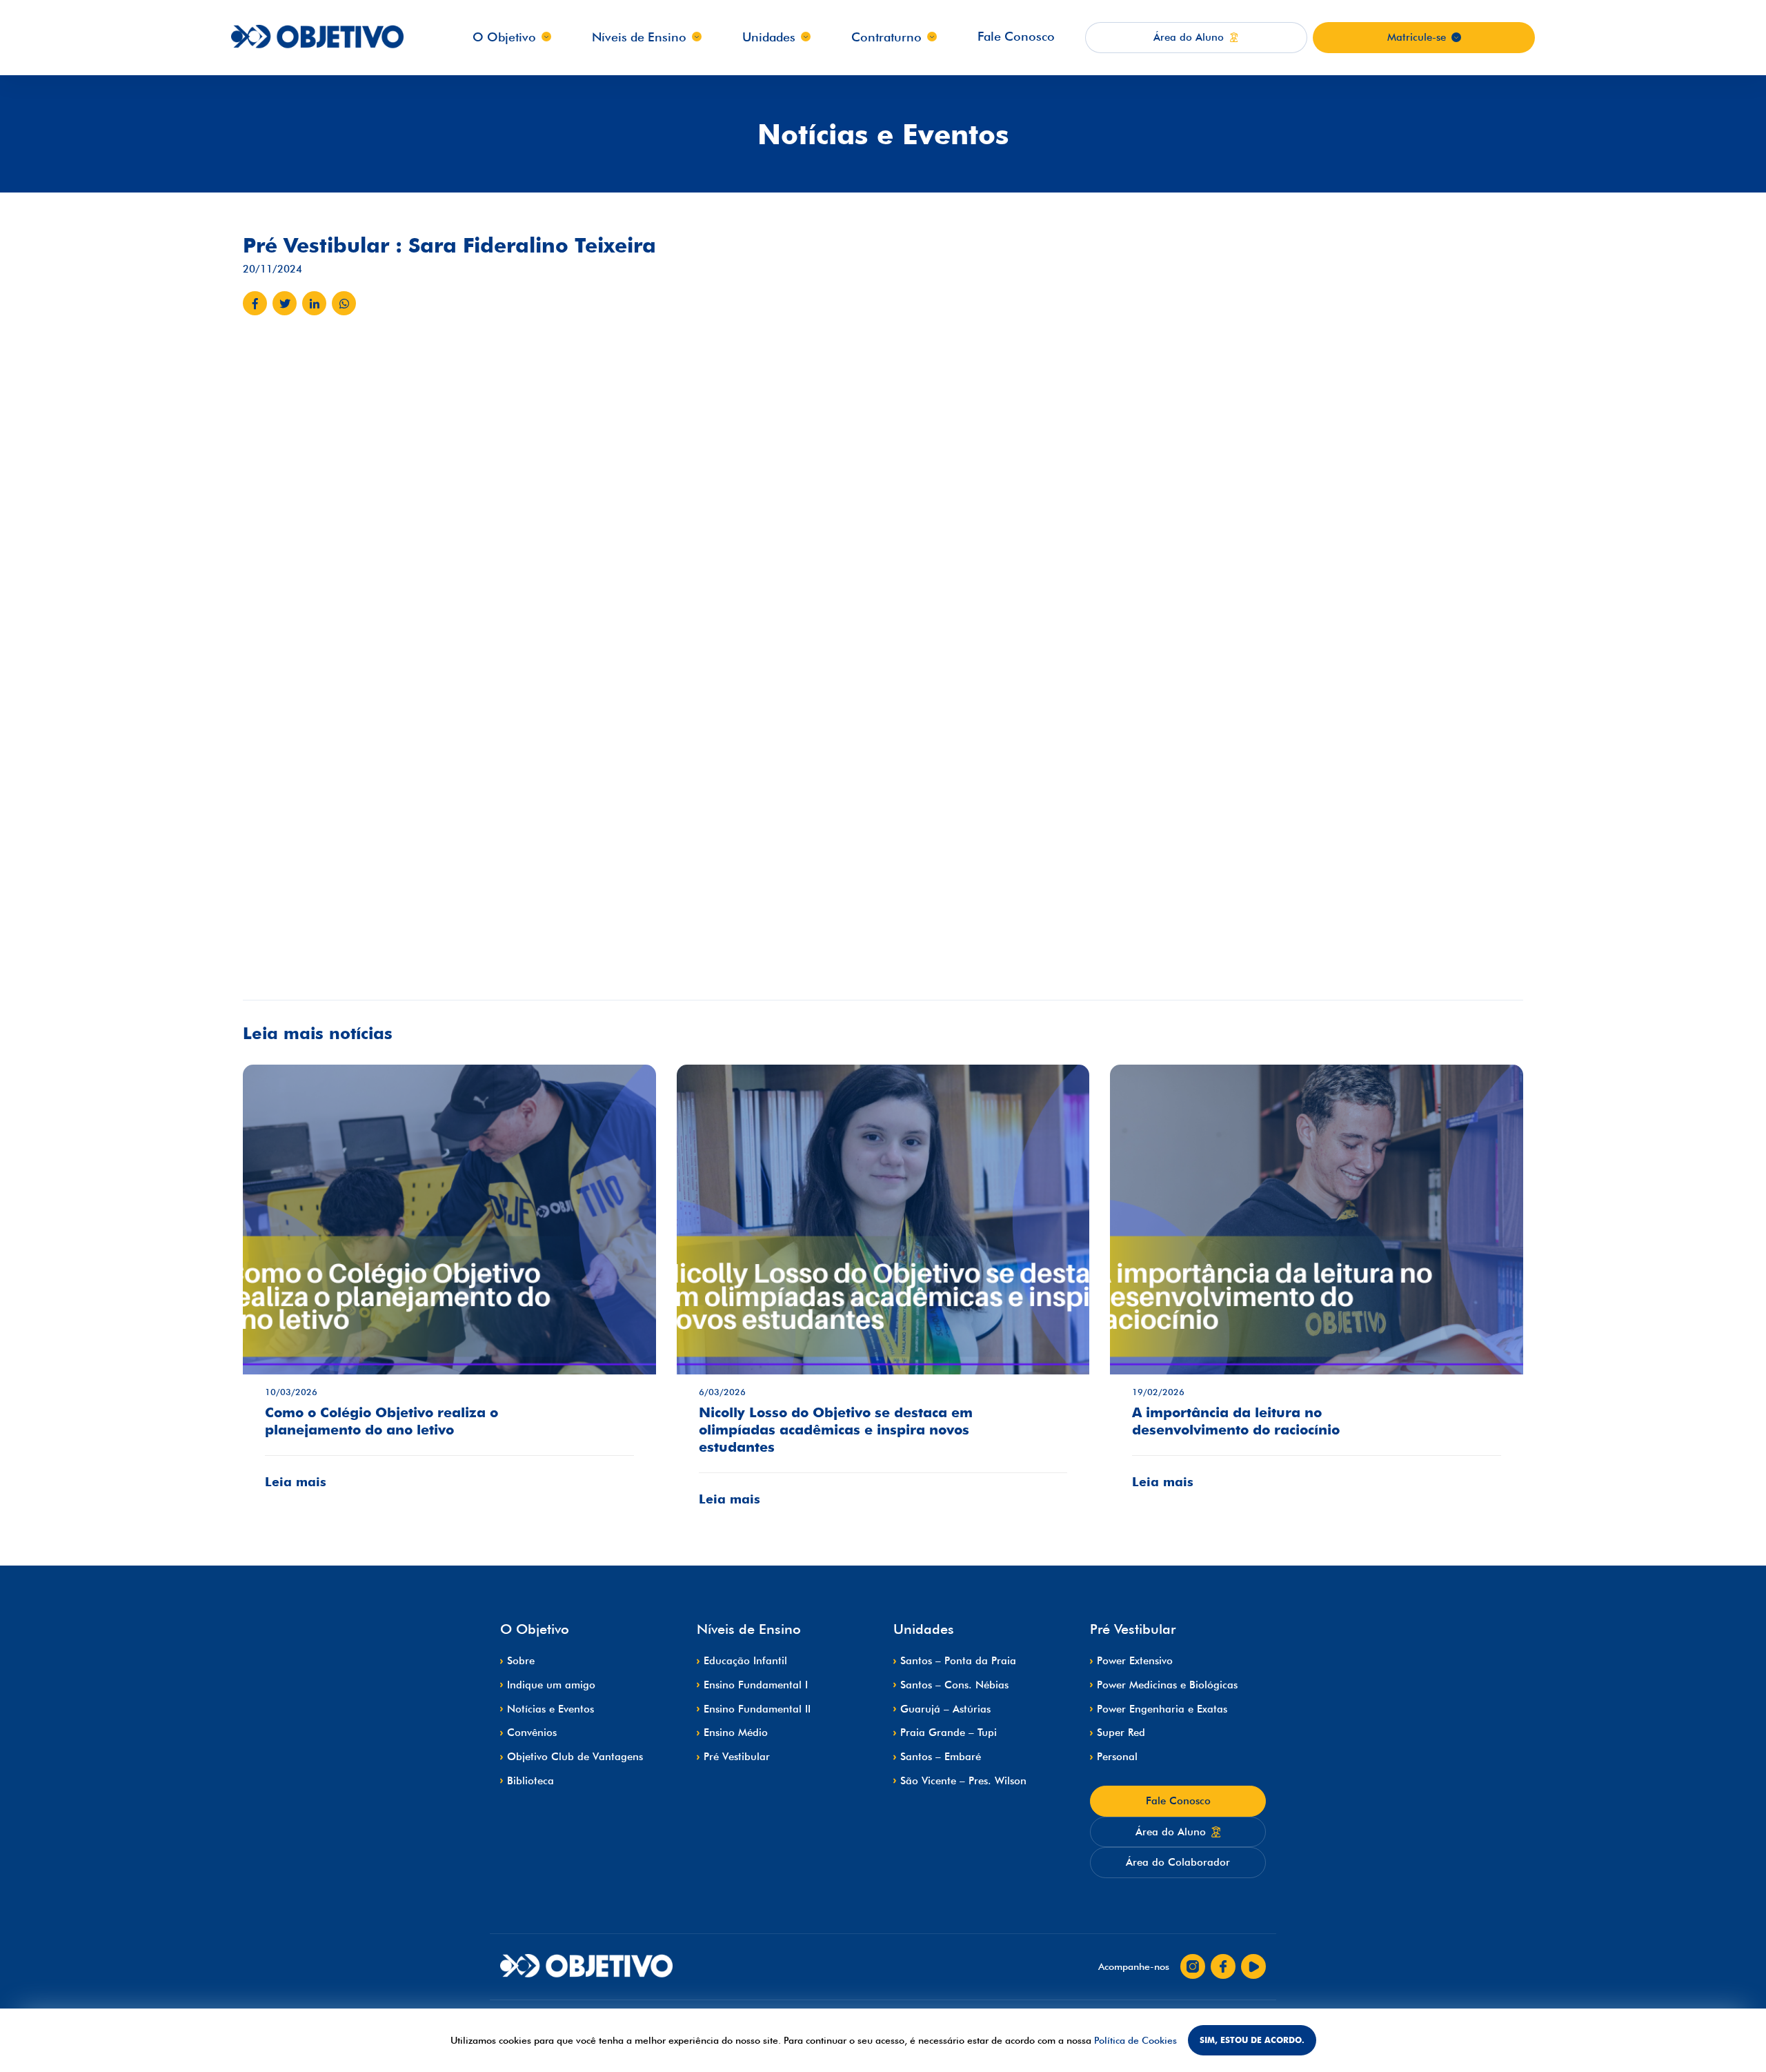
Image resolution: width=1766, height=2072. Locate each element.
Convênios (532, 1733)
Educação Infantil (745, 1661)
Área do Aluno (1171, 1832)
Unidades (769, 37)
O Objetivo (504, 37)
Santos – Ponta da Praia (958, 1661)
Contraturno (886, 37)
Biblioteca (530, 1781)
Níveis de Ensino (639, 37)
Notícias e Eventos (550, 1709)
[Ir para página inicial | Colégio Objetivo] (586, 1967)
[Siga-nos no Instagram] (1193, 1966)
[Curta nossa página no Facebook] (1223, 1966)
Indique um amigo (551, 1685)
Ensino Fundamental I (756, 1685)
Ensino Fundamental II (757, 1709)
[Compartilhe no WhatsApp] (344, 303)
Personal (1117, 1757)
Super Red (1121, 1733)
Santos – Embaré (941, 1757)
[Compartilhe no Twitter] (285, 303)
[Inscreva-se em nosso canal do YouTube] (1253, 1966)
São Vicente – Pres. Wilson (963, 1781)
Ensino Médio (736, 1733)
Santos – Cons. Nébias (954, 1685)
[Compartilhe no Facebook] (255, 303)
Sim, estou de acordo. (1252, 2040)
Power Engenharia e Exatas (1162, 1709)
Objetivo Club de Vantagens (575, 1757)
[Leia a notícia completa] (449, 1287)
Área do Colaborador (1178, 1862)
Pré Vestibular (737, 1757)
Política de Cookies (1135, 2040)
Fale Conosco (1016, 36)
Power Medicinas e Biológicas (1167, 1685)
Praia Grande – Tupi (949, 1733)
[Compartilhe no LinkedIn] (314, 303)
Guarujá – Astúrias (945, 1709)
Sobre (521, 1661)
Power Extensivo (1135, 1661)
